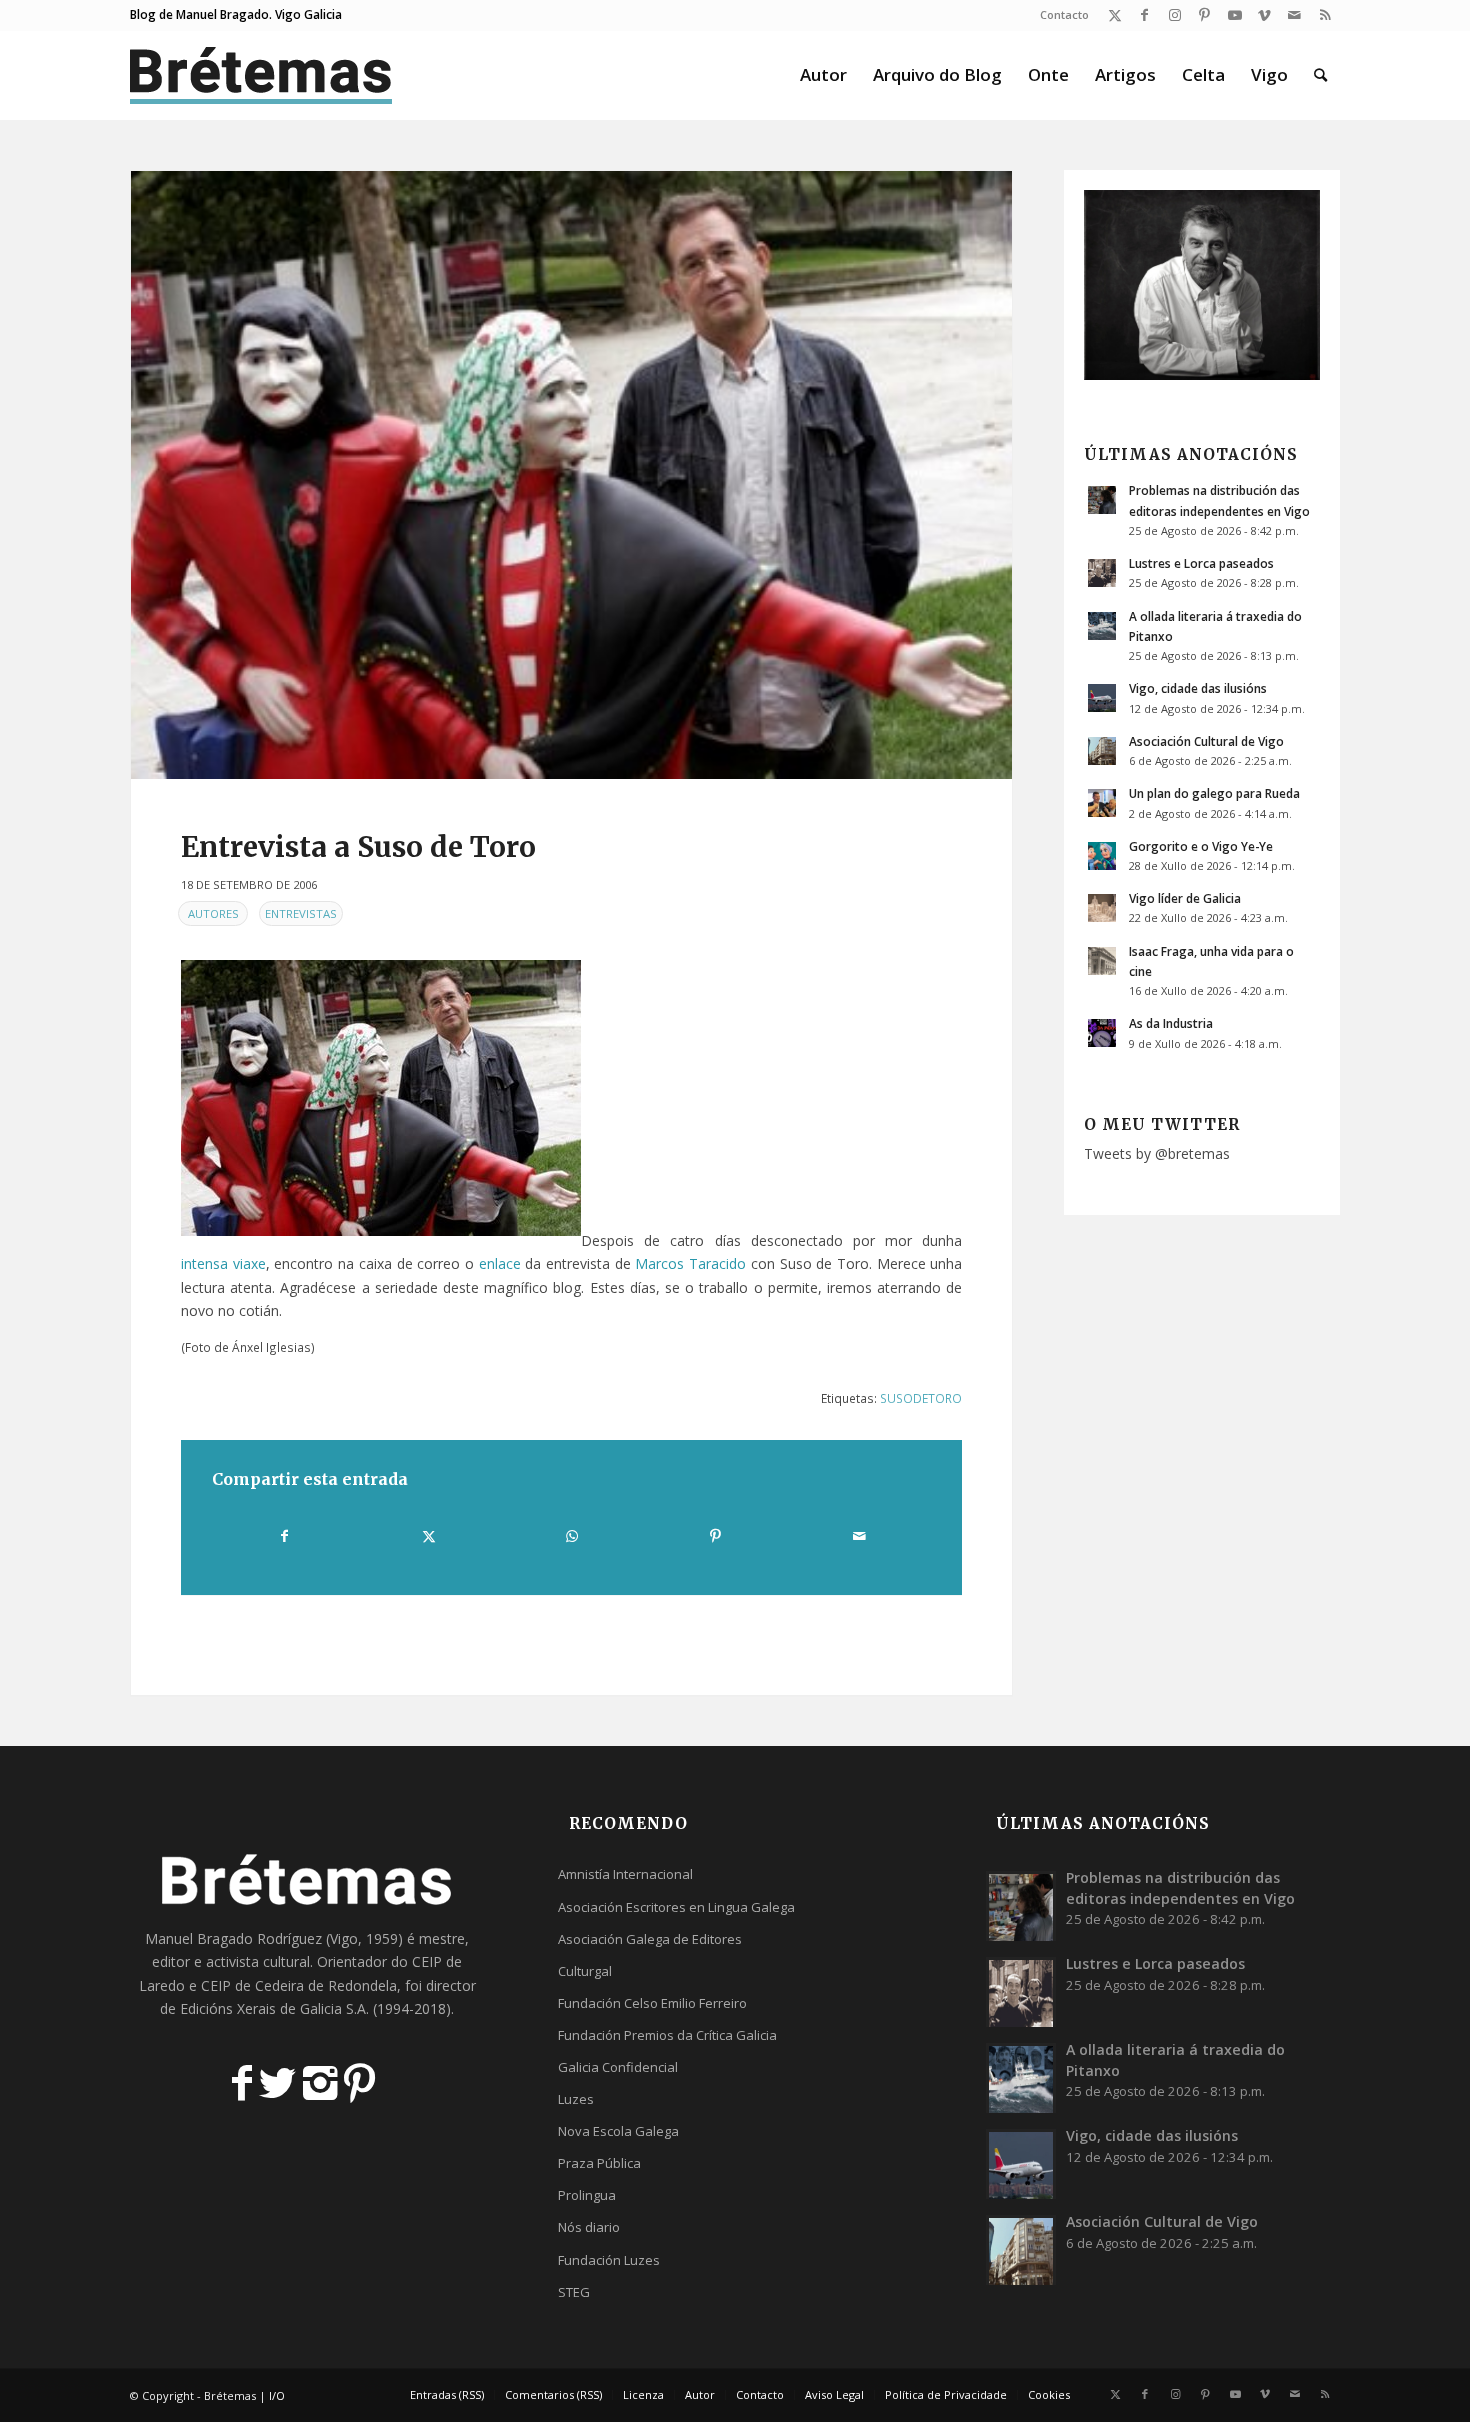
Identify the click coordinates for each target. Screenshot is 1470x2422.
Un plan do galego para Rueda (1214, 793)
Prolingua (587, 2195)
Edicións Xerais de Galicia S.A (273, 2008)
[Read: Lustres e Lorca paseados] (1102, 573)
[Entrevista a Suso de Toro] (571, 475)
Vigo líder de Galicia (1185, 898)
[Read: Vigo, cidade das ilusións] (1102, 698)
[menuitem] (1059, 15)
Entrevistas (301, 913)
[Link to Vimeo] (1264, 15)
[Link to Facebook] (1144, 15)
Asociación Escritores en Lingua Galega (676, 1907)
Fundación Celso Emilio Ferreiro (652, 2003)
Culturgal (585, 1971)
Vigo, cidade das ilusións (1198, 688)
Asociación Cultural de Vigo (1206, 741)
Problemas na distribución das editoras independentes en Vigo (1180, 1887)
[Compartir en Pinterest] (715, 1536)
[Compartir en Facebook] (284, 1536)
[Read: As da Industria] (1102, 1033)
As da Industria (1171, 1023)
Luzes (576, 2099)
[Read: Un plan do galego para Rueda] (1102, 803)
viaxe (249, 1263)
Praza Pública (599, 2163)
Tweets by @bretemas (1157, 1153)
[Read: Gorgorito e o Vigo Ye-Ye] (1102, 856)
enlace (500, 1263)
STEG (574, 2292)
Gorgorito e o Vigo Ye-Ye (1201, 846)
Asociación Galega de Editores (650, 1939)
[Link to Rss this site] (1325, 15)
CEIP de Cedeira (252, 1985)
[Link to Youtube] (1234, 15)
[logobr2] (261, 75)
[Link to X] (1114, 15)
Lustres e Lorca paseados (1201, 563)
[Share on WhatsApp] (572, 1536)
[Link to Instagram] (1174, 15)
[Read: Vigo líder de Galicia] (1102, 908)
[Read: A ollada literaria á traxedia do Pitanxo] (1102, 626)
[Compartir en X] (428, 1536)
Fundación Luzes (609, 2260)
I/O (277, 2395)
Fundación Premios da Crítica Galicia (667, 2035)
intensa (204, 1263)
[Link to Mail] (1294, 15)
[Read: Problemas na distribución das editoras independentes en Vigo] (1102, 500)
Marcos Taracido (690, 1263)
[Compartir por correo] (859, 1536)
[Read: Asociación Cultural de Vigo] (1102, 751)
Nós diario (589, 2227)
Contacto (1064, 14)
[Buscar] (1320, 75)
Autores (213, 913)
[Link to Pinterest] (1204, 15)
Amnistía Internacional (625, 1874)
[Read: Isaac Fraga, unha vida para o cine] (1102, 961)
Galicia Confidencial (618, 2067)
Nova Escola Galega (618, 2131)
